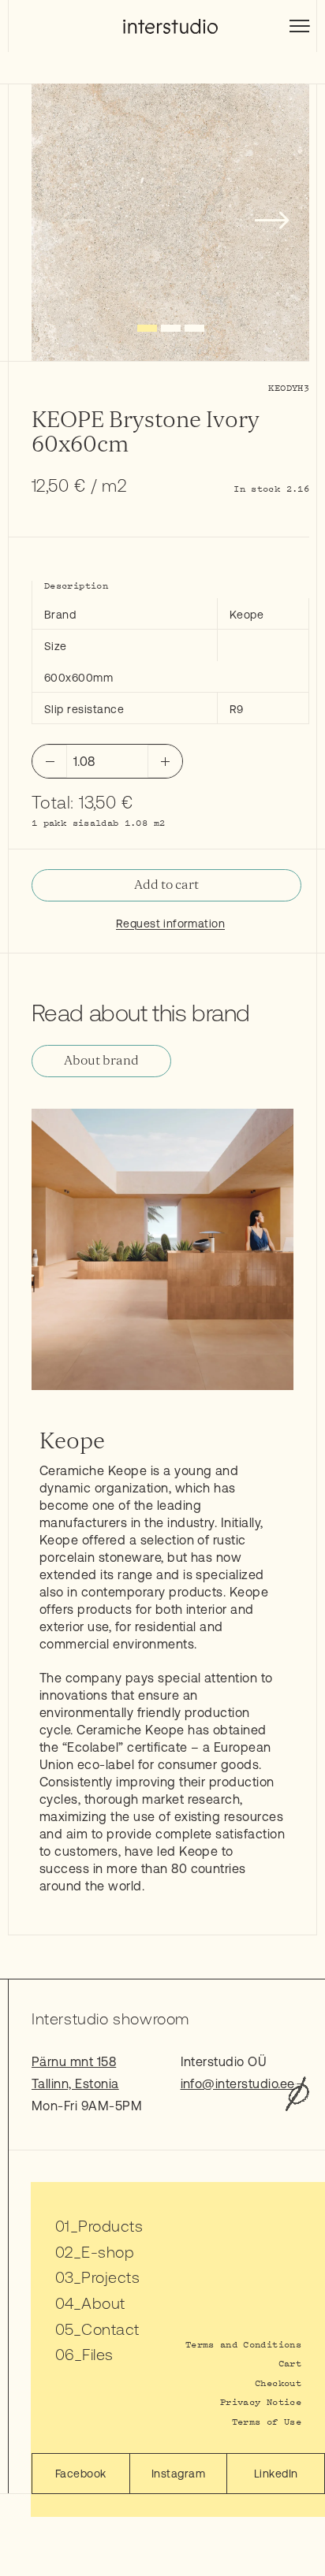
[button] (147, 328)
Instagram (178, 2474)
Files (97, 2354)
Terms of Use (267, 2421)
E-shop (108, 2252)
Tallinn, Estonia (75, 2083)
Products (110, 2226)
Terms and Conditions (243, 2344)
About (103, 2303)
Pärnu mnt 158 (74, 2061)
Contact (110, 2329)
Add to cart (166, 885)
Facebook (81, 2474)
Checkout (278, 2383)
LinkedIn (276, 2474)
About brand (101, 1061)
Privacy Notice (261, 2401)
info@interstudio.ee (238, 2083)
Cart (290, 2363)
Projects (110, 2277)
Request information (170, 924)
